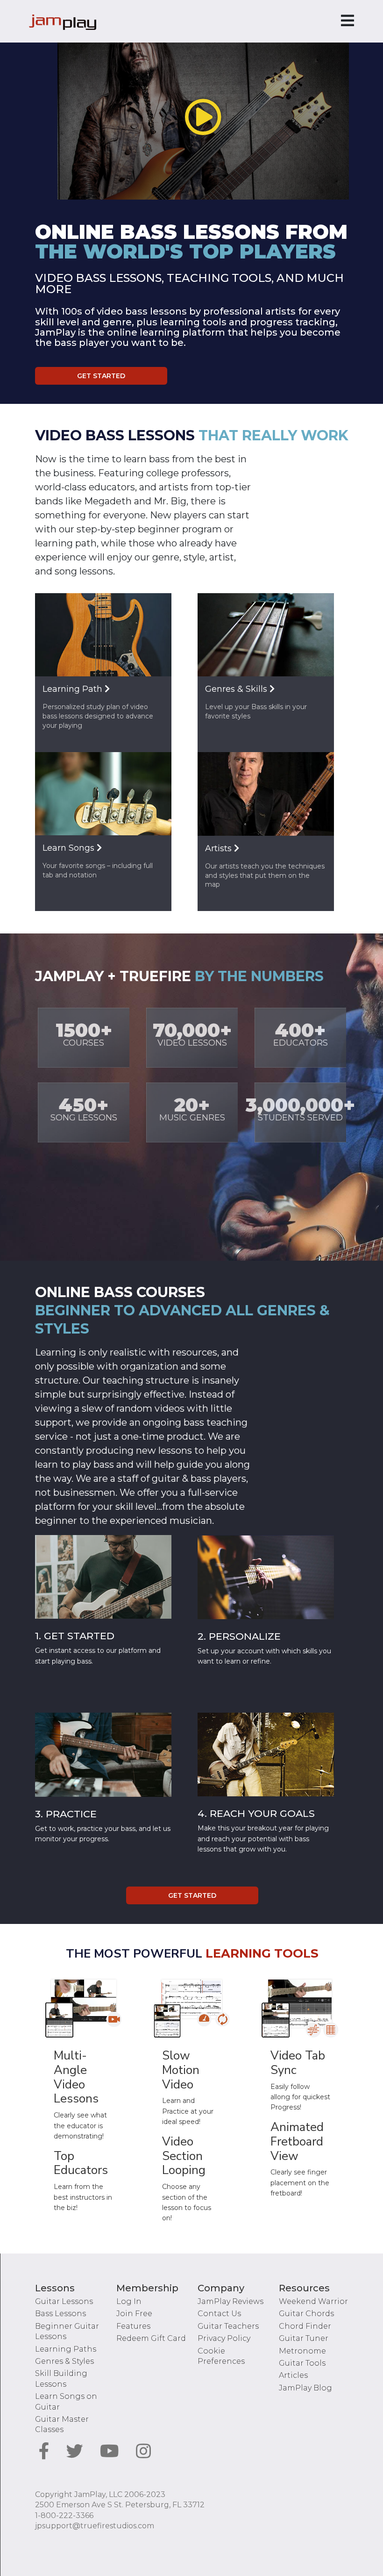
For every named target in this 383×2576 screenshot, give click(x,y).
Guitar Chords (306, 2314)
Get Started (101, 376)
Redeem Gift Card (151, 2338)
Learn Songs (70, 848)
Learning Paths (66, 2349)
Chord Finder (305, 2326)
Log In (129, 2301)
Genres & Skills (237, 689)
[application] (203, 118)
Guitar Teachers (228, 2326)
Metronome (302, 2351)
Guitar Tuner (304, 2338)
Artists (220, 848)
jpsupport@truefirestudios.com (95, 2526)
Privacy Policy (224, 2338)
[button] (203, 117)
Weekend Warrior (313, 2301)
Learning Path (74, 689)
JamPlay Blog (305, 2388)
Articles (293, 2375)
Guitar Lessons (64, 2301)
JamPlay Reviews (231, 2301)
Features (133, 2326)
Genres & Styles (64, 2361)
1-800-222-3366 (64, 2515)
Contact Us (219, 2314)
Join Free (134, 2314)
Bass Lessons (60, 2314)
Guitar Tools (302, 2363)
